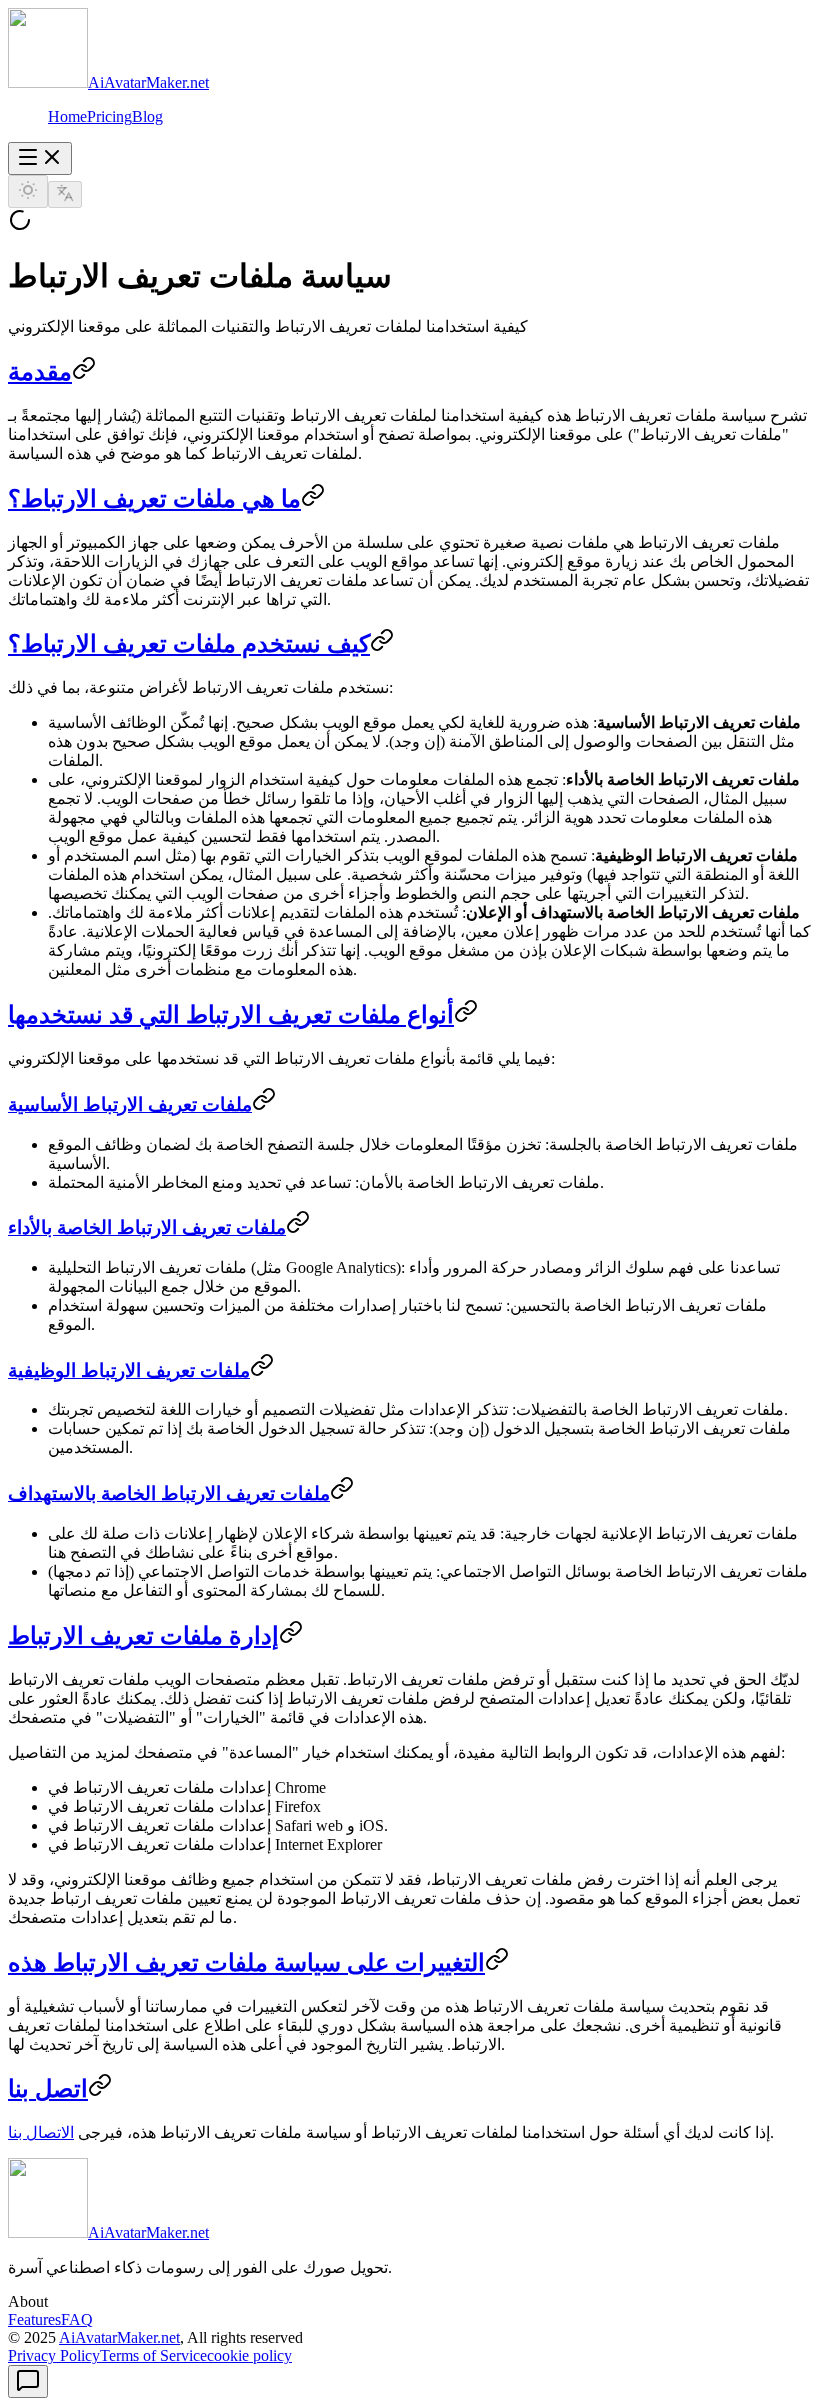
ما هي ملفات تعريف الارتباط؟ (154, 499)
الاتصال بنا (41, 2132)
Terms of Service (153, 2355)
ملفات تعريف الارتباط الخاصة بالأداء (147, 1227)
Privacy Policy (54, 2355)
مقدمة (40, 372)
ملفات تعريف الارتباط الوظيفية (129, 1370)
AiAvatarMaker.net (119, 2337)
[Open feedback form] (28, 2381)
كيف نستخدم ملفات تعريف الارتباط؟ (189, 644)
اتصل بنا (48, 2089)
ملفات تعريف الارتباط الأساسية (130, 1104)
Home (67, 116)
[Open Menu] (40, 158)
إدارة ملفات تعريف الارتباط (143, 1636)
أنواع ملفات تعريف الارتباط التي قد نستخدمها (231, 1015)
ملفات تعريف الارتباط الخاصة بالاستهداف (169, 1493)
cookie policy (249, 2355)
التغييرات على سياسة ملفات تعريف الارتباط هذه (246, 1963)
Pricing (109, 116)
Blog (147, 116)
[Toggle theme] (28, 191)
